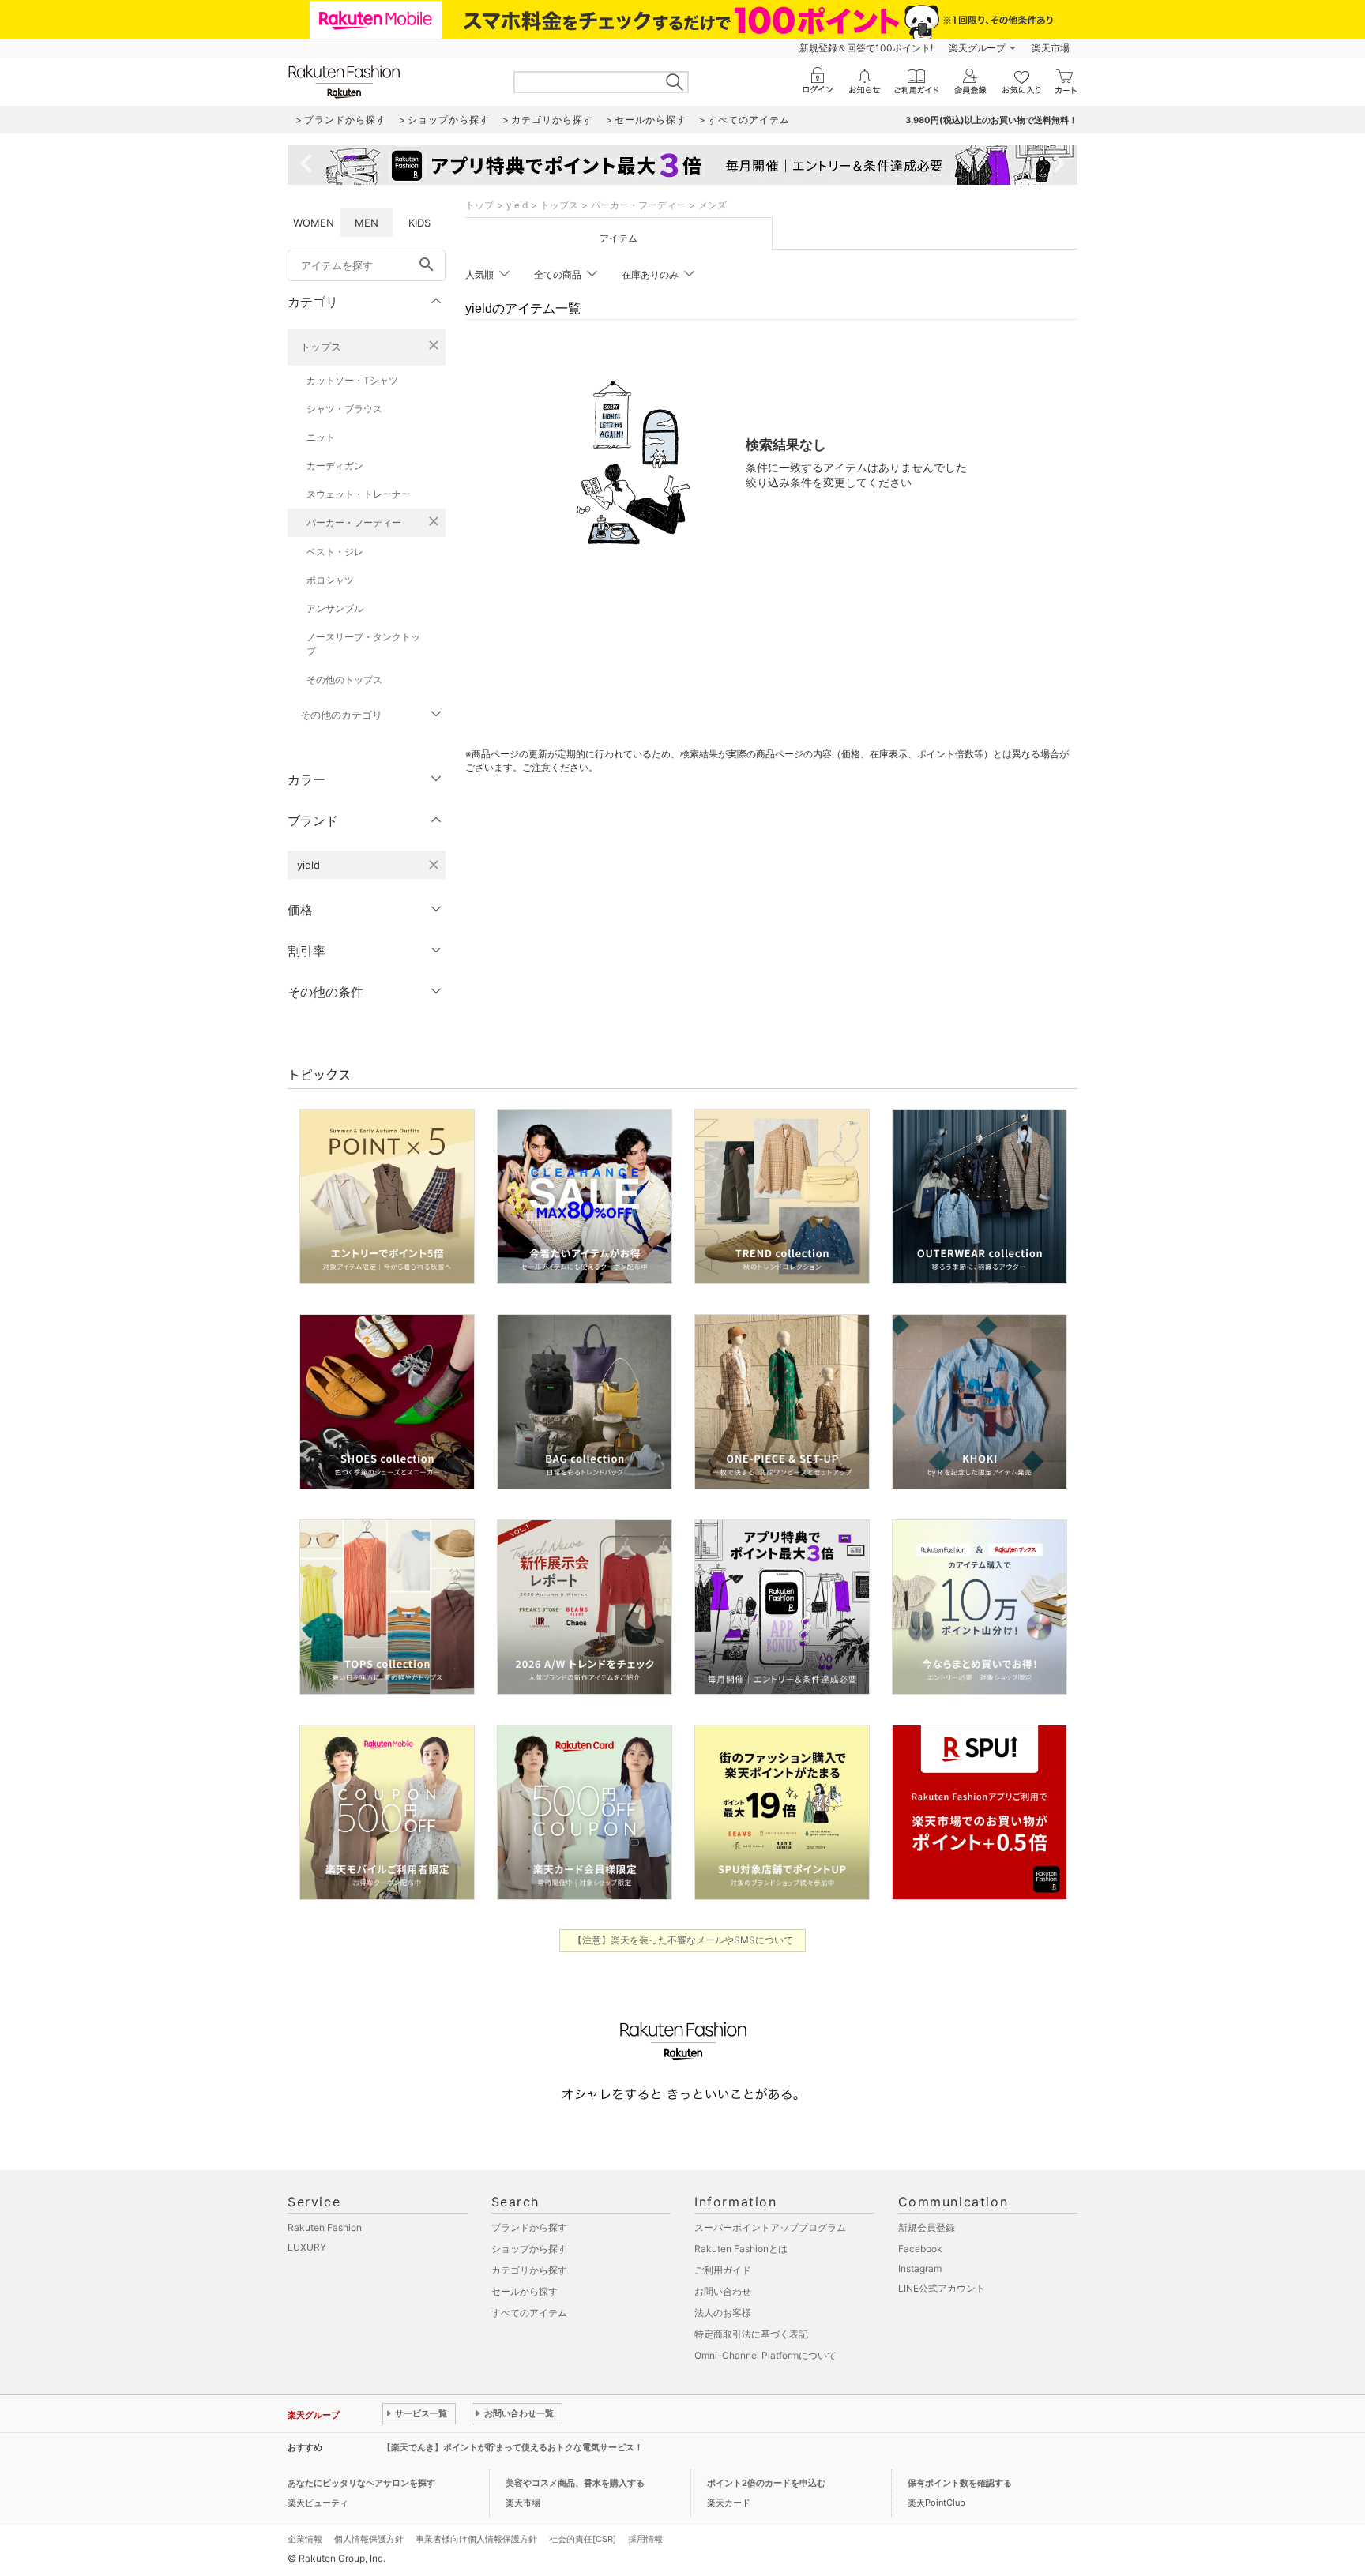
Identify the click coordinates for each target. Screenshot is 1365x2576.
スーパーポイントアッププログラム (770, 2227)
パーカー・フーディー (354, 522)
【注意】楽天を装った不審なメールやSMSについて (683, 1940)
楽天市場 (1051, 48)
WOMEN (314, 223)
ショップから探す (529, 2249)
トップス (321, 347)
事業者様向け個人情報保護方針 (476, 2539)
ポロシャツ (330, 580)
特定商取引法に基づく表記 (751, 2334)
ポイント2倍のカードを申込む (766, 2483)
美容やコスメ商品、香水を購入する (575, 2483)
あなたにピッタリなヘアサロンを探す (361, 2483)
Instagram (920, 2268)
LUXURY (307, 2247)
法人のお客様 (723, 2313)
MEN (367, 223)
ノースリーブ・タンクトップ (363, 644)
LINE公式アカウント (942, 2288)
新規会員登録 (927, 2227)
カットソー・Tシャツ (352, 380)
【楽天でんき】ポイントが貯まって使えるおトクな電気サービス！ (513, 2447)
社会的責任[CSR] (583, 2539)
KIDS (419, 223)
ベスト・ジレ (335, 552)
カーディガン (335, 466)
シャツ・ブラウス (344, 409)
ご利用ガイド (723, 2270)
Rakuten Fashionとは (741, 2249)
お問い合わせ (723, 2291)
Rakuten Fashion (325, 2227)
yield (517, 205)
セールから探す (525, 2291)
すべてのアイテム (529, 2313)
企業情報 (305, 2539)
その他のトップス (344, 680)
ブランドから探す (529, 2227)
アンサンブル (335, 608)
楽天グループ (977, 48)
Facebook (920, 2249)
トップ (479, 205)
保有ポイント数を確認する (960, 2483)
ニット (321, 437)
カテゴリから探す (529, 2270)
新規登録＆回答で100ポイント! (866, 48)
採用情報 (645, 2539)
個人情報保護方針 (369, 2539)
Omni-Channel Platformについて (765, 2355)
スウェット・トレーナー (359, 494)
